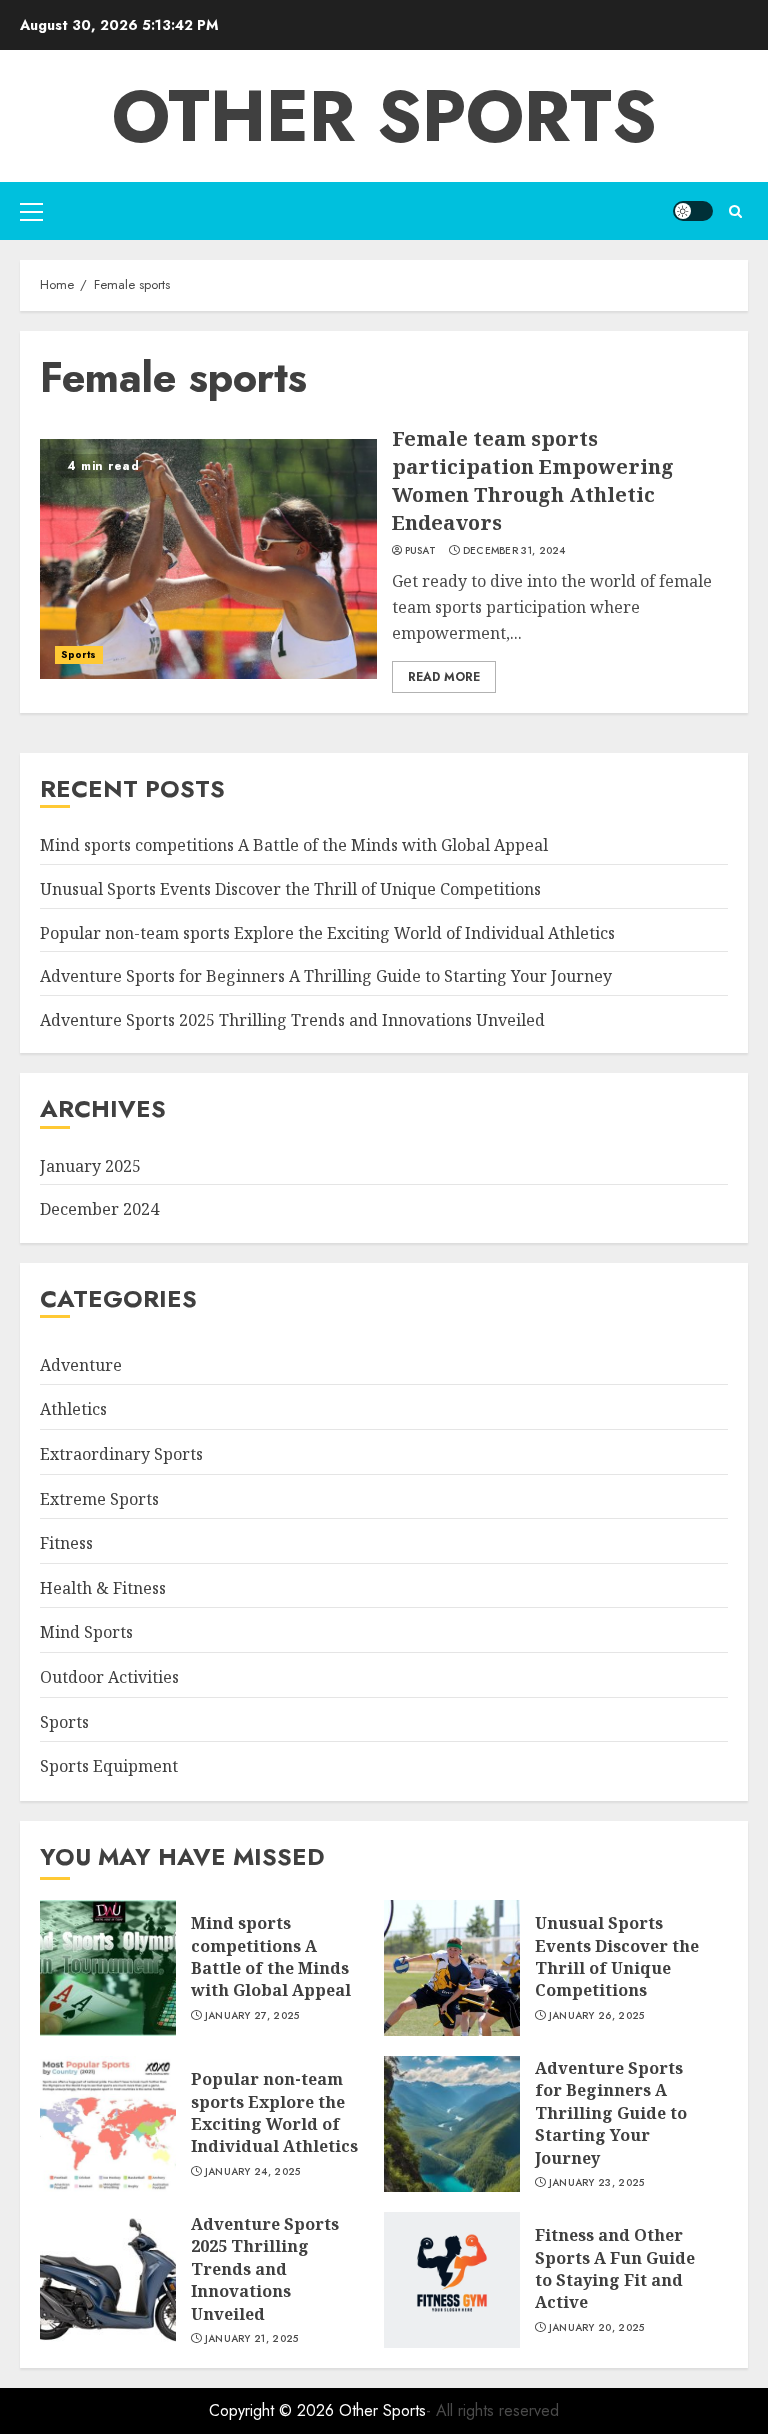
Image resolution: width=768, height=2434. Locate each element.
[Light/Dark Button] (693, 211)
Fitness (66, 1543)
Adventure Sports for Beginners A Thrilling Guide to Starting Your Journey (326, 976)
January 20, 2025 (597, 2328)
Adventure (81, 1365)
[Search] (735, 211)
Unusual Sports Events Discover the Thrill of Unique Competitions (290, 889)
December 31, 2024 (514, 551)
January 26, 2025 (597, 2016)
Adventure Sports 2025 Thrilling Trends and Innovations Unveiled (292, 1020)
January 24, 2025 (253, 2172)
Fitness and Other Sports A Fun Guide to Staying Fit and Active (615, 2268)
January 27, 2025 (252, 2016)
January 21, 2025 (252, 2339)
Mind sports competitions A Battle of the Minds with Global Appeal (294, 845)
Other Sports (384, 116)
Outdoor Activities (109, 1677)
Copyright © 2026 (274, 2410)
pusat (421, 551)
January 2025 (90, 1166)
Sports (79, 654)
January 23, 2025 (597, 2183)
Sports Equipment (109, 1766)
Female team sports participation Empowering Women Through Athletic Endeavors (533, 480)
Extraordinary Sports (121, 1454)
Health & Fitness (103, 1588)
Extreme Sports (99, 1499)
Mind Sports (86, 1632)
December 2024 (99, 1209)
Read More (444, 677)
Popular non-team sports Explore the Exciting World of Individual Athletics (327, 933)
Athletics (73, 1409)
